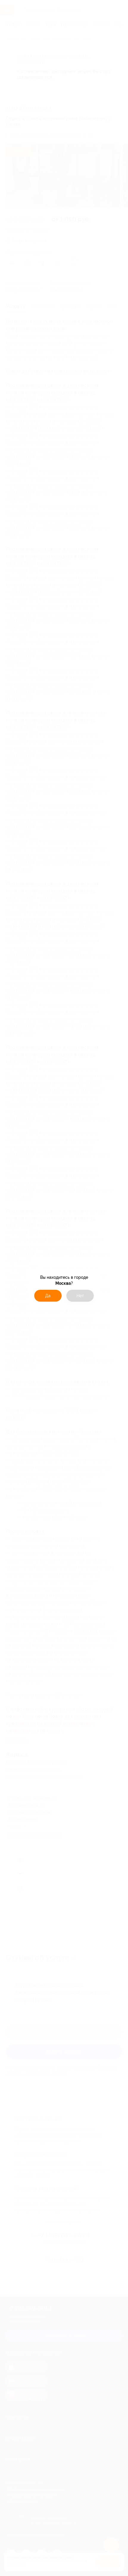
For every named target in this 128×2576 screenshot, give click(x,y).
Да (48, 1296)
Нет (80, 1296)
